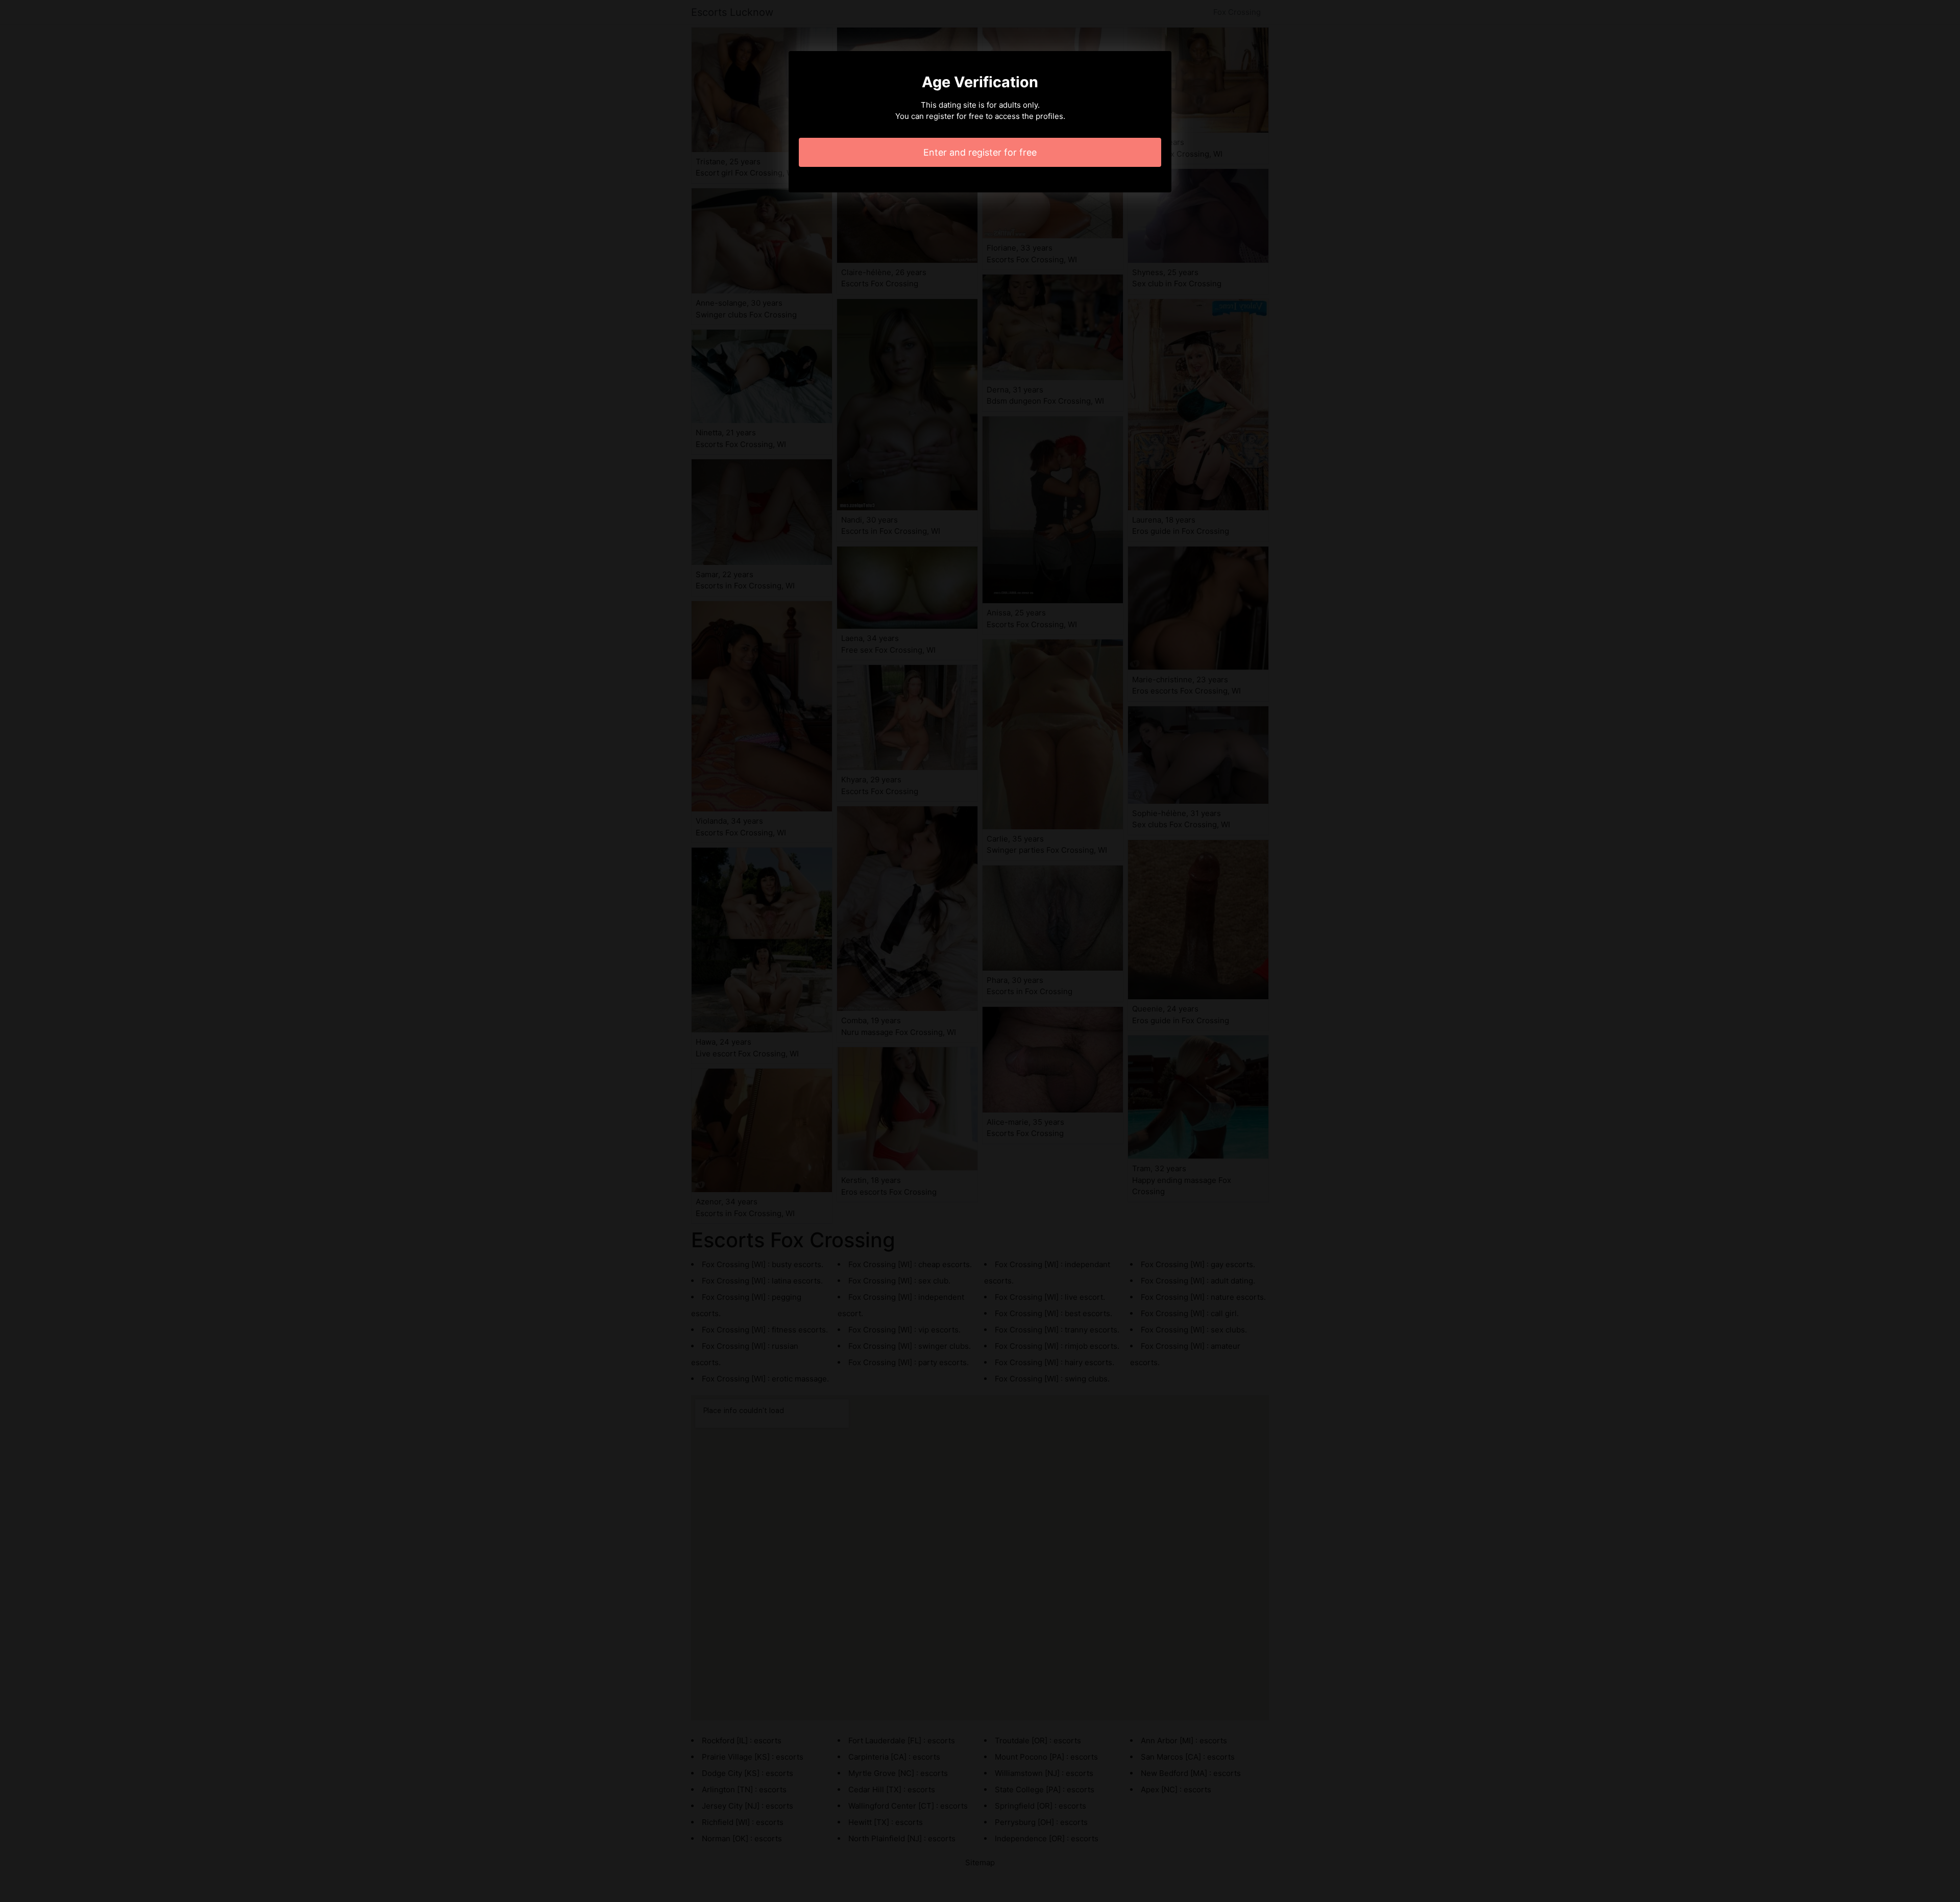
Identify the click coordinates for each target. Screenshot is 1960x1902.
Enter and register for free (980, 152)
